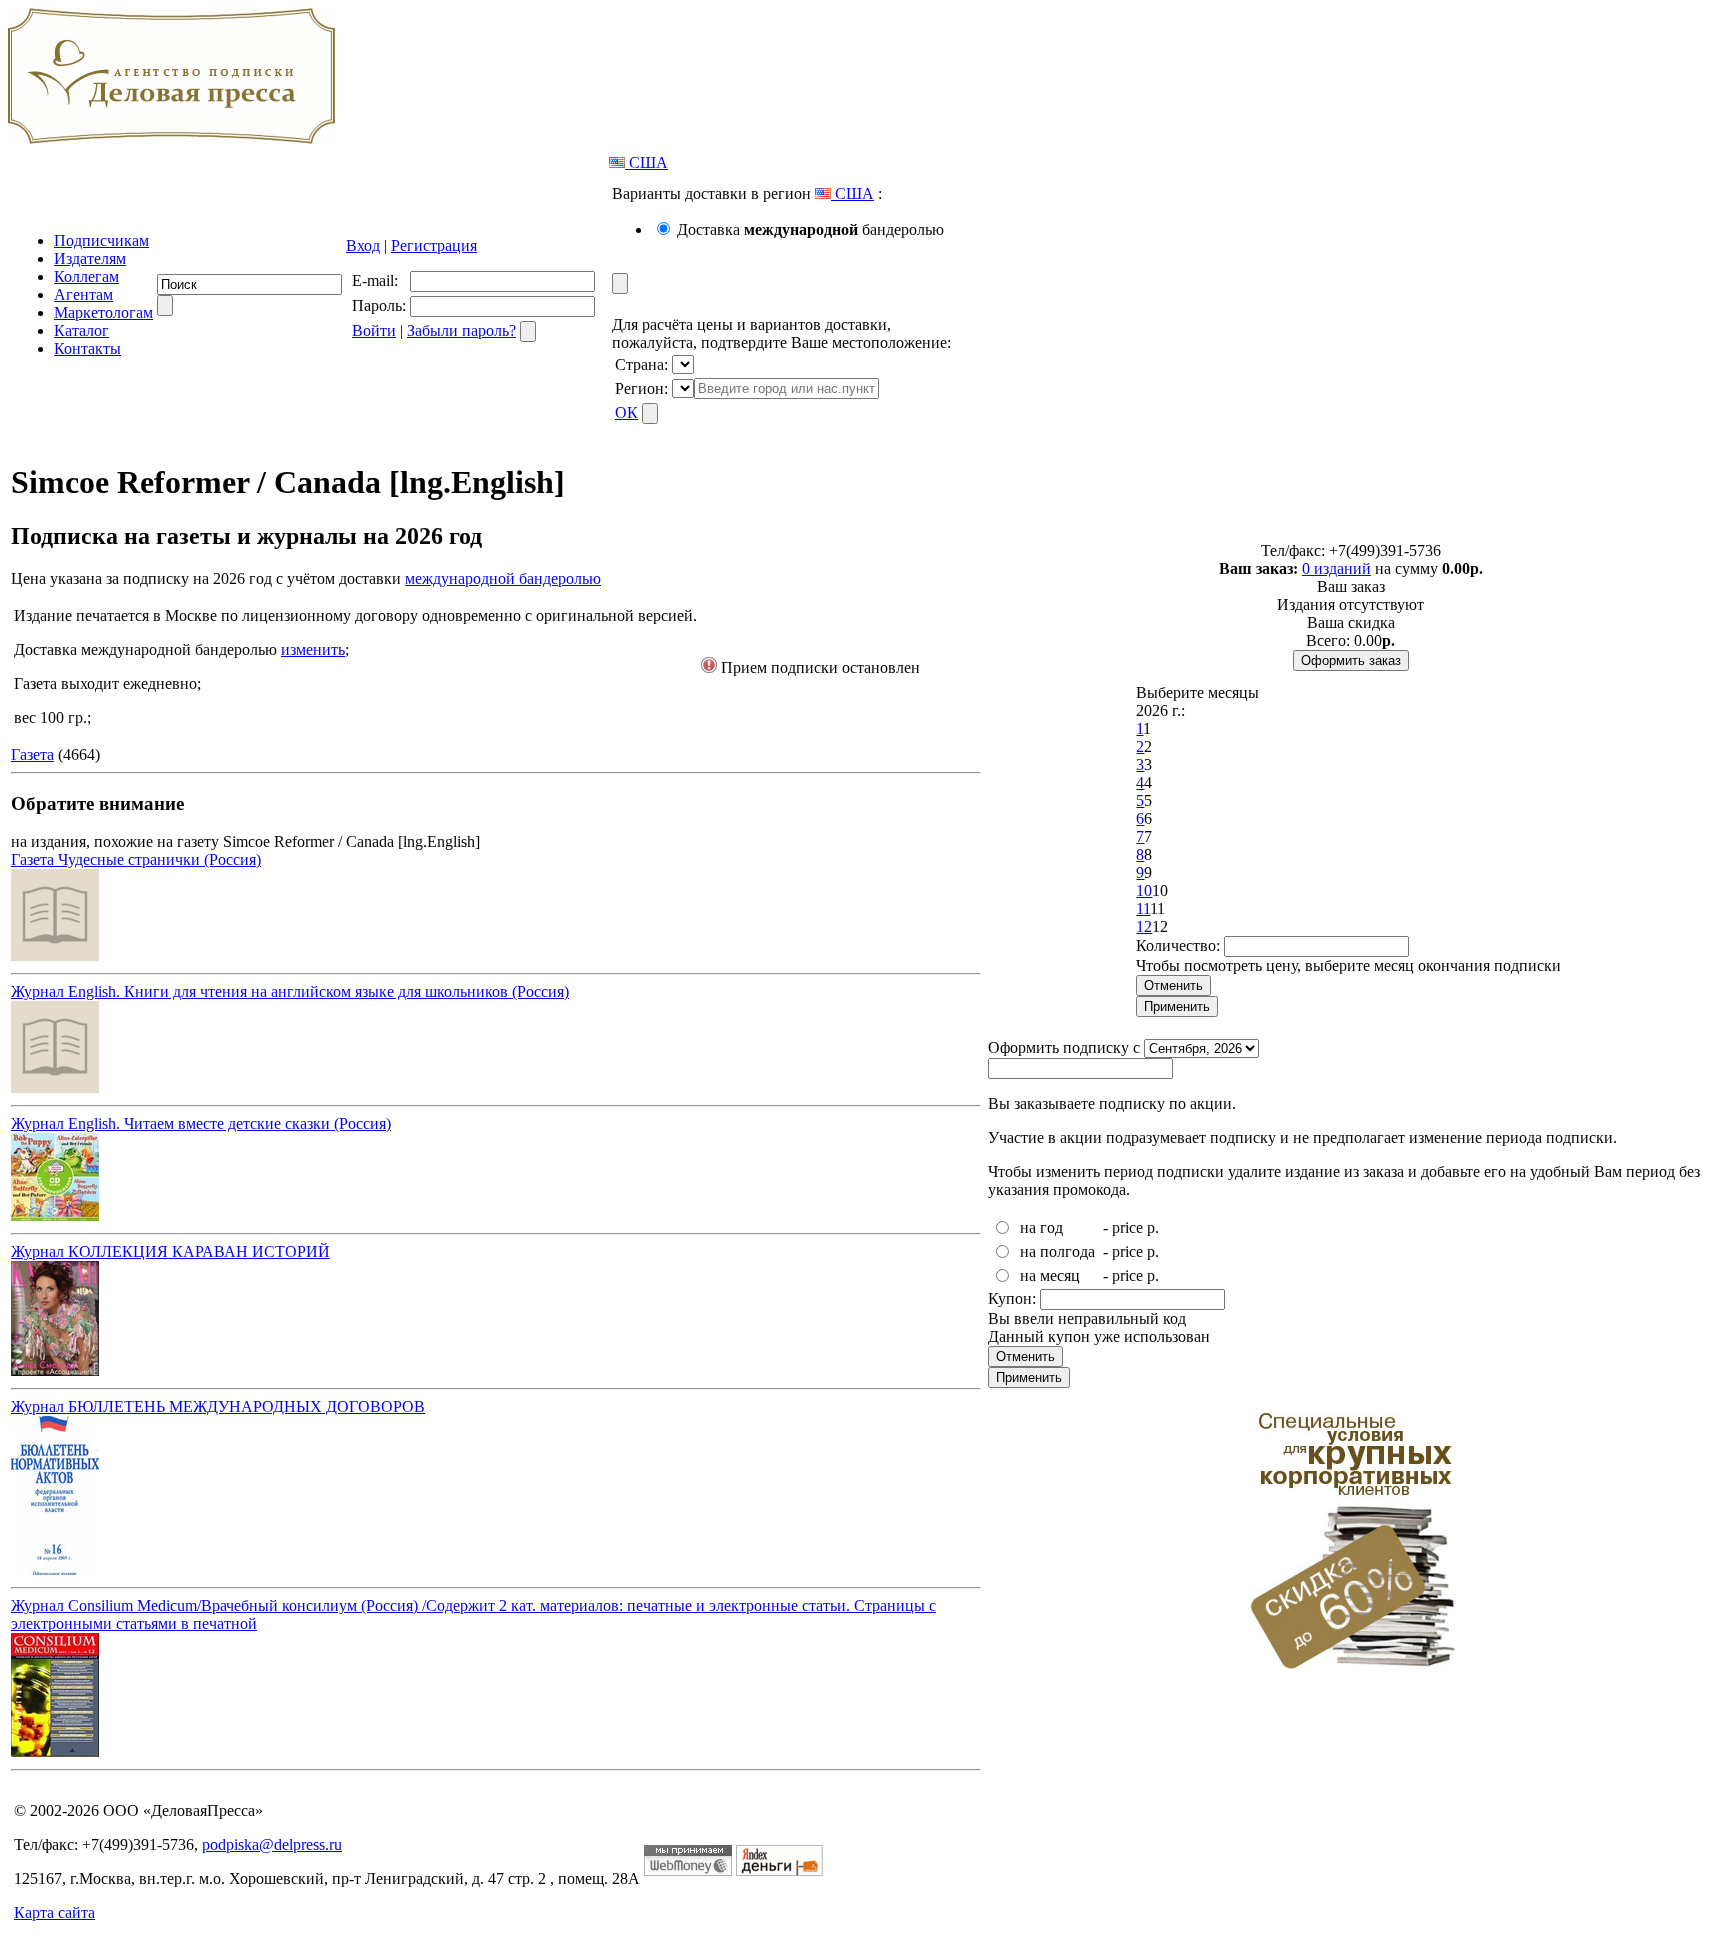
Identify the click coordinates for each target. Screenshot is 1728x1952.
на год (1041, 1227)
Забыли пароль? (461, 330)
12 (1144, 926)
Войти (374, 330)
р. (1153, 1227)
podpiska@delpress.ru (272, 1844)
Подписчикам (101, 240)
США (646, 162)
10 (1144, 890)
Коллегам (86, 276)
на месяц (1050, 1275)
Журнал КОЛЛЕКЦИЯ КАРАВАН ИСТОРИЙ (170, 1251)
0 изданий (1336, 568)
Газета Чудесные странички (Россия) (136, 859)
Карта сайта (54, 1912)
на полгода (1057, 1251)
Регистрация (434, 245)
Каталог (81, 330)
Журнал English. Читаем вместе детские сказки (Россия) (201, 1123)
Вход (363, 245)
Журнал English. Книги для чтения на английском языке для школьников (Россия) (290, 991)
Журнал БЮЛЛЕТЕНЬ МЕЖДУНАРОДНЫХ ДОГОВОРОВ (218, 1406)
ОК (626, 412)
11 (1143, 908)
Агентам (83, 294)
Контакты (87, 348)
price (1127, 1227)
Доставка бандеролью (810, 229)
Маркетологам (103, 312)
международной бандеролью (503, 578)
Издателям (90, 258)
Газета (32, 754)
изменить (313, 649)
